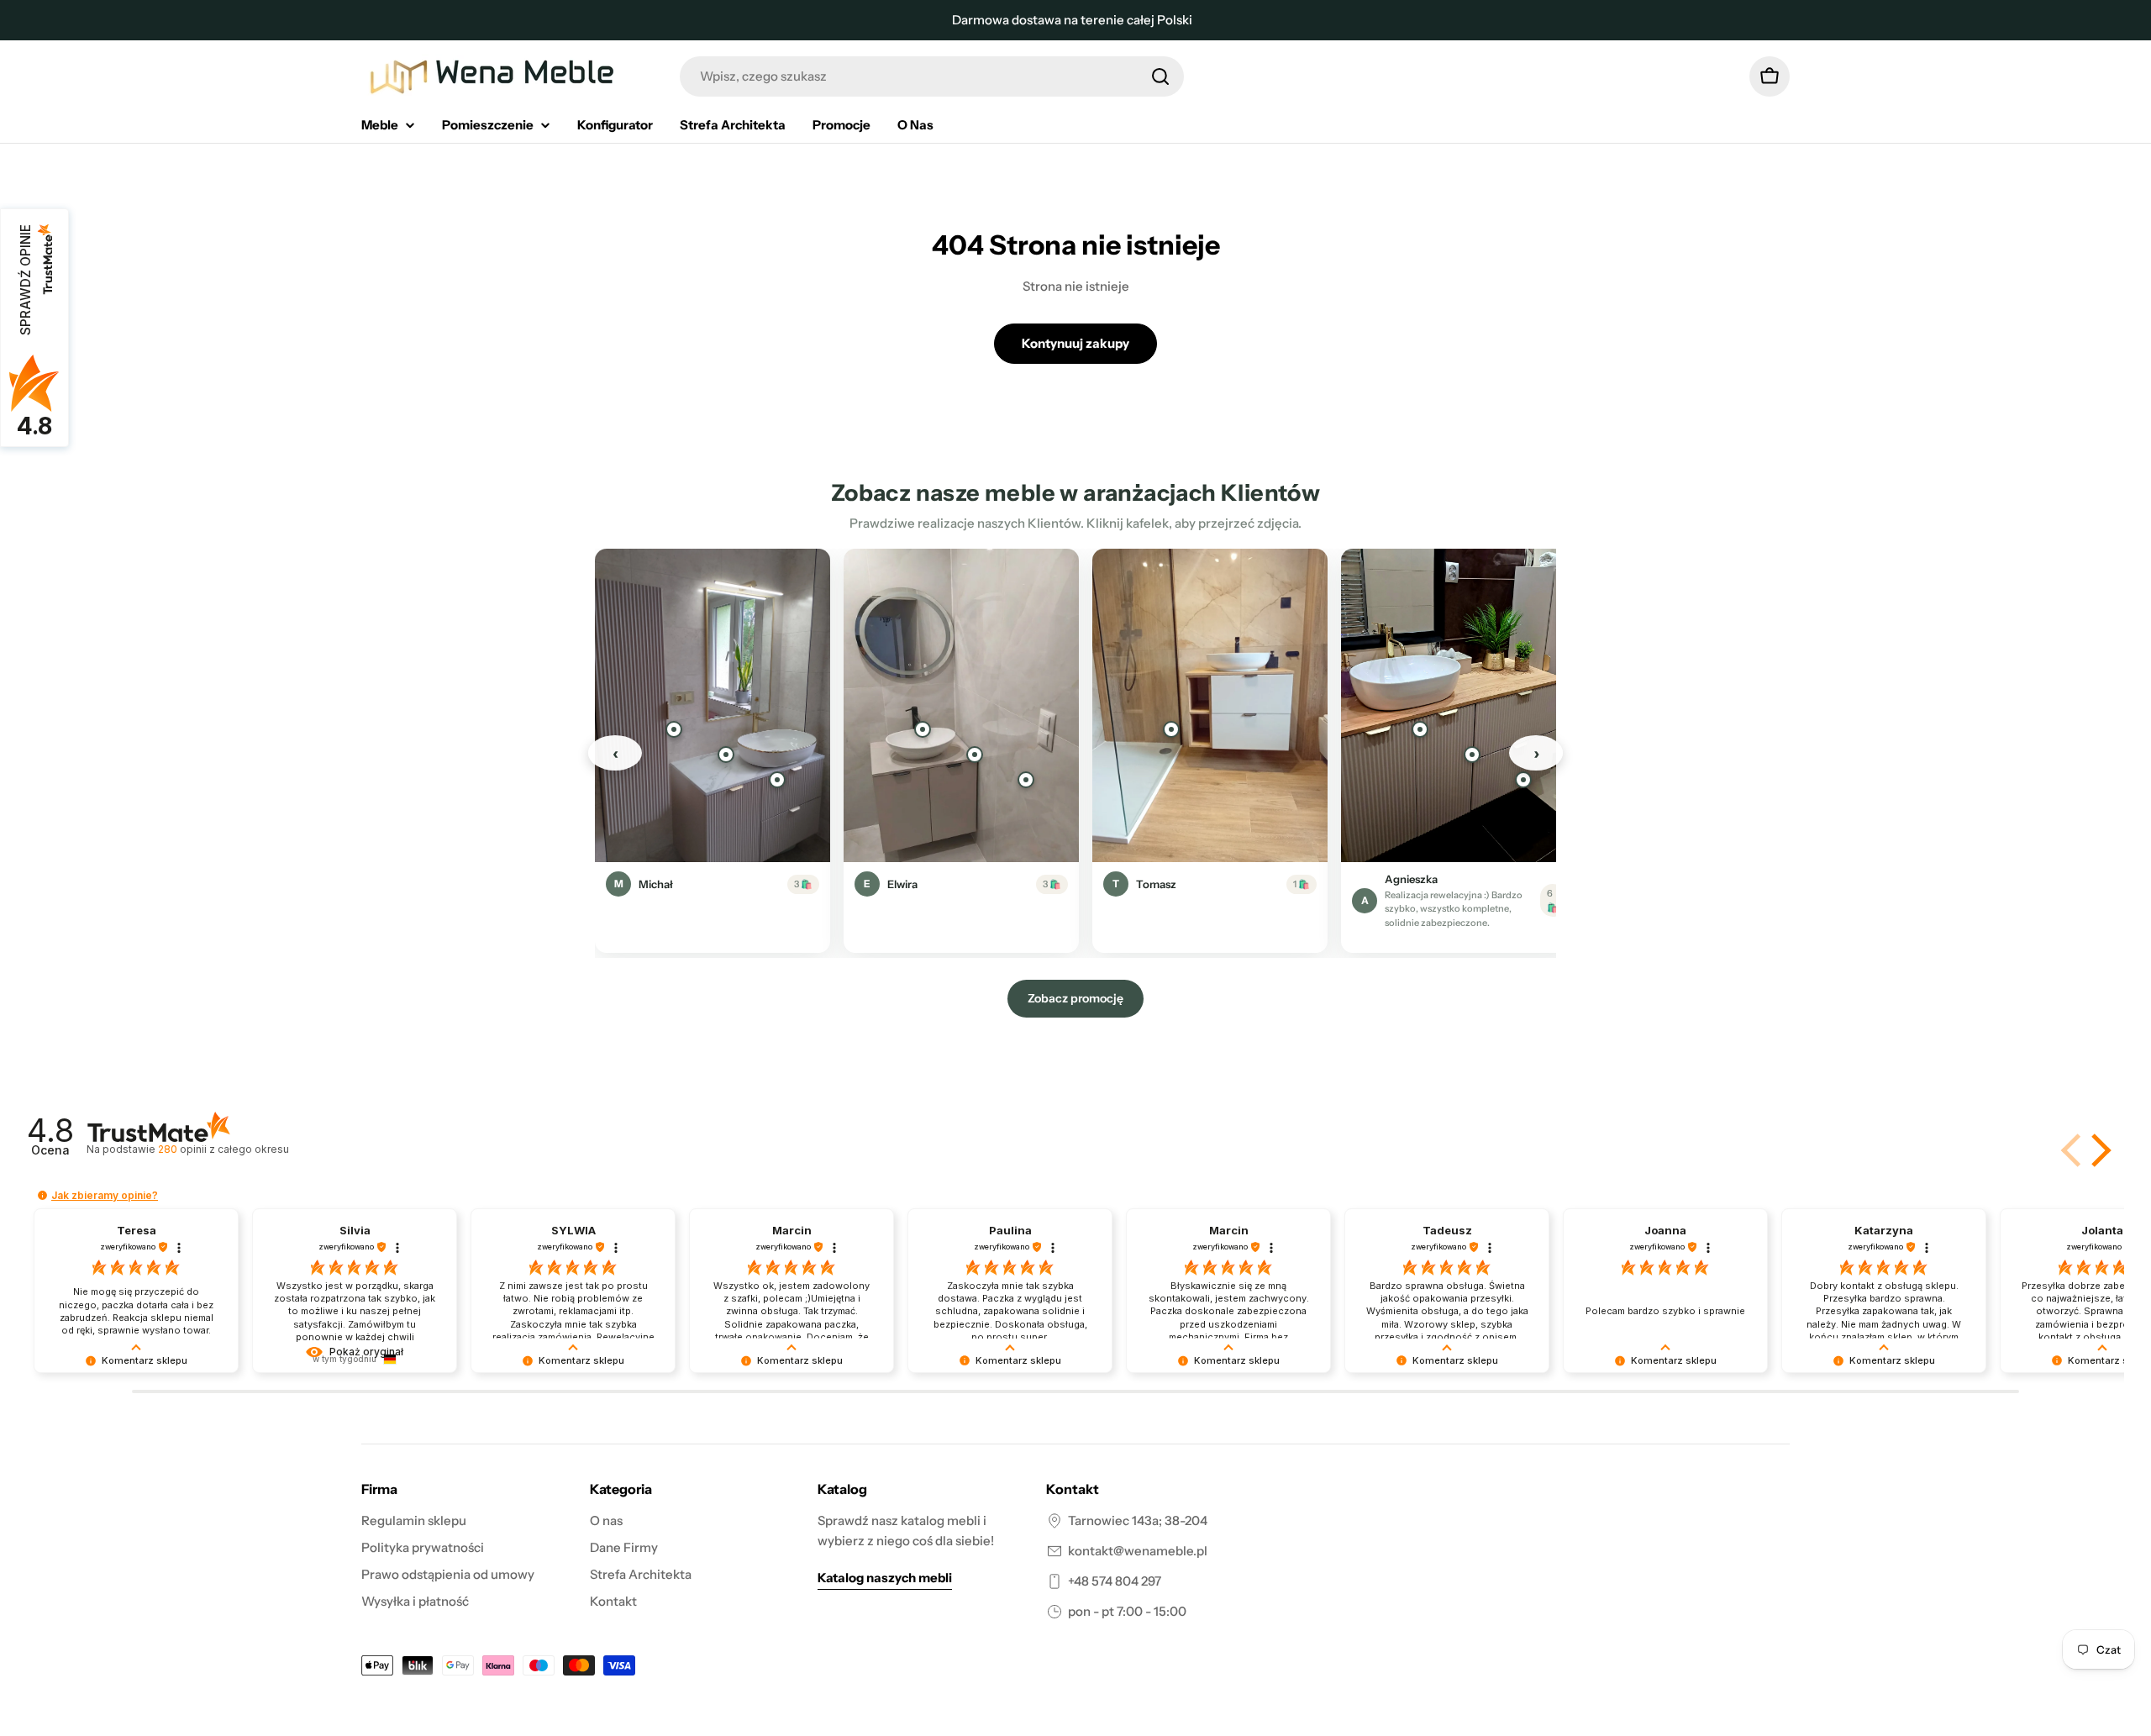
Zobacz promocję (1075, 998)
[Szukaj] (1160, 76)
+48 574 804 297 (1115, 1581)
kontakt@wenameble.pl (1138, 1551)
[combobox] (932, 76)
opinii (223, 1149)
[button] (2098, 1150)
